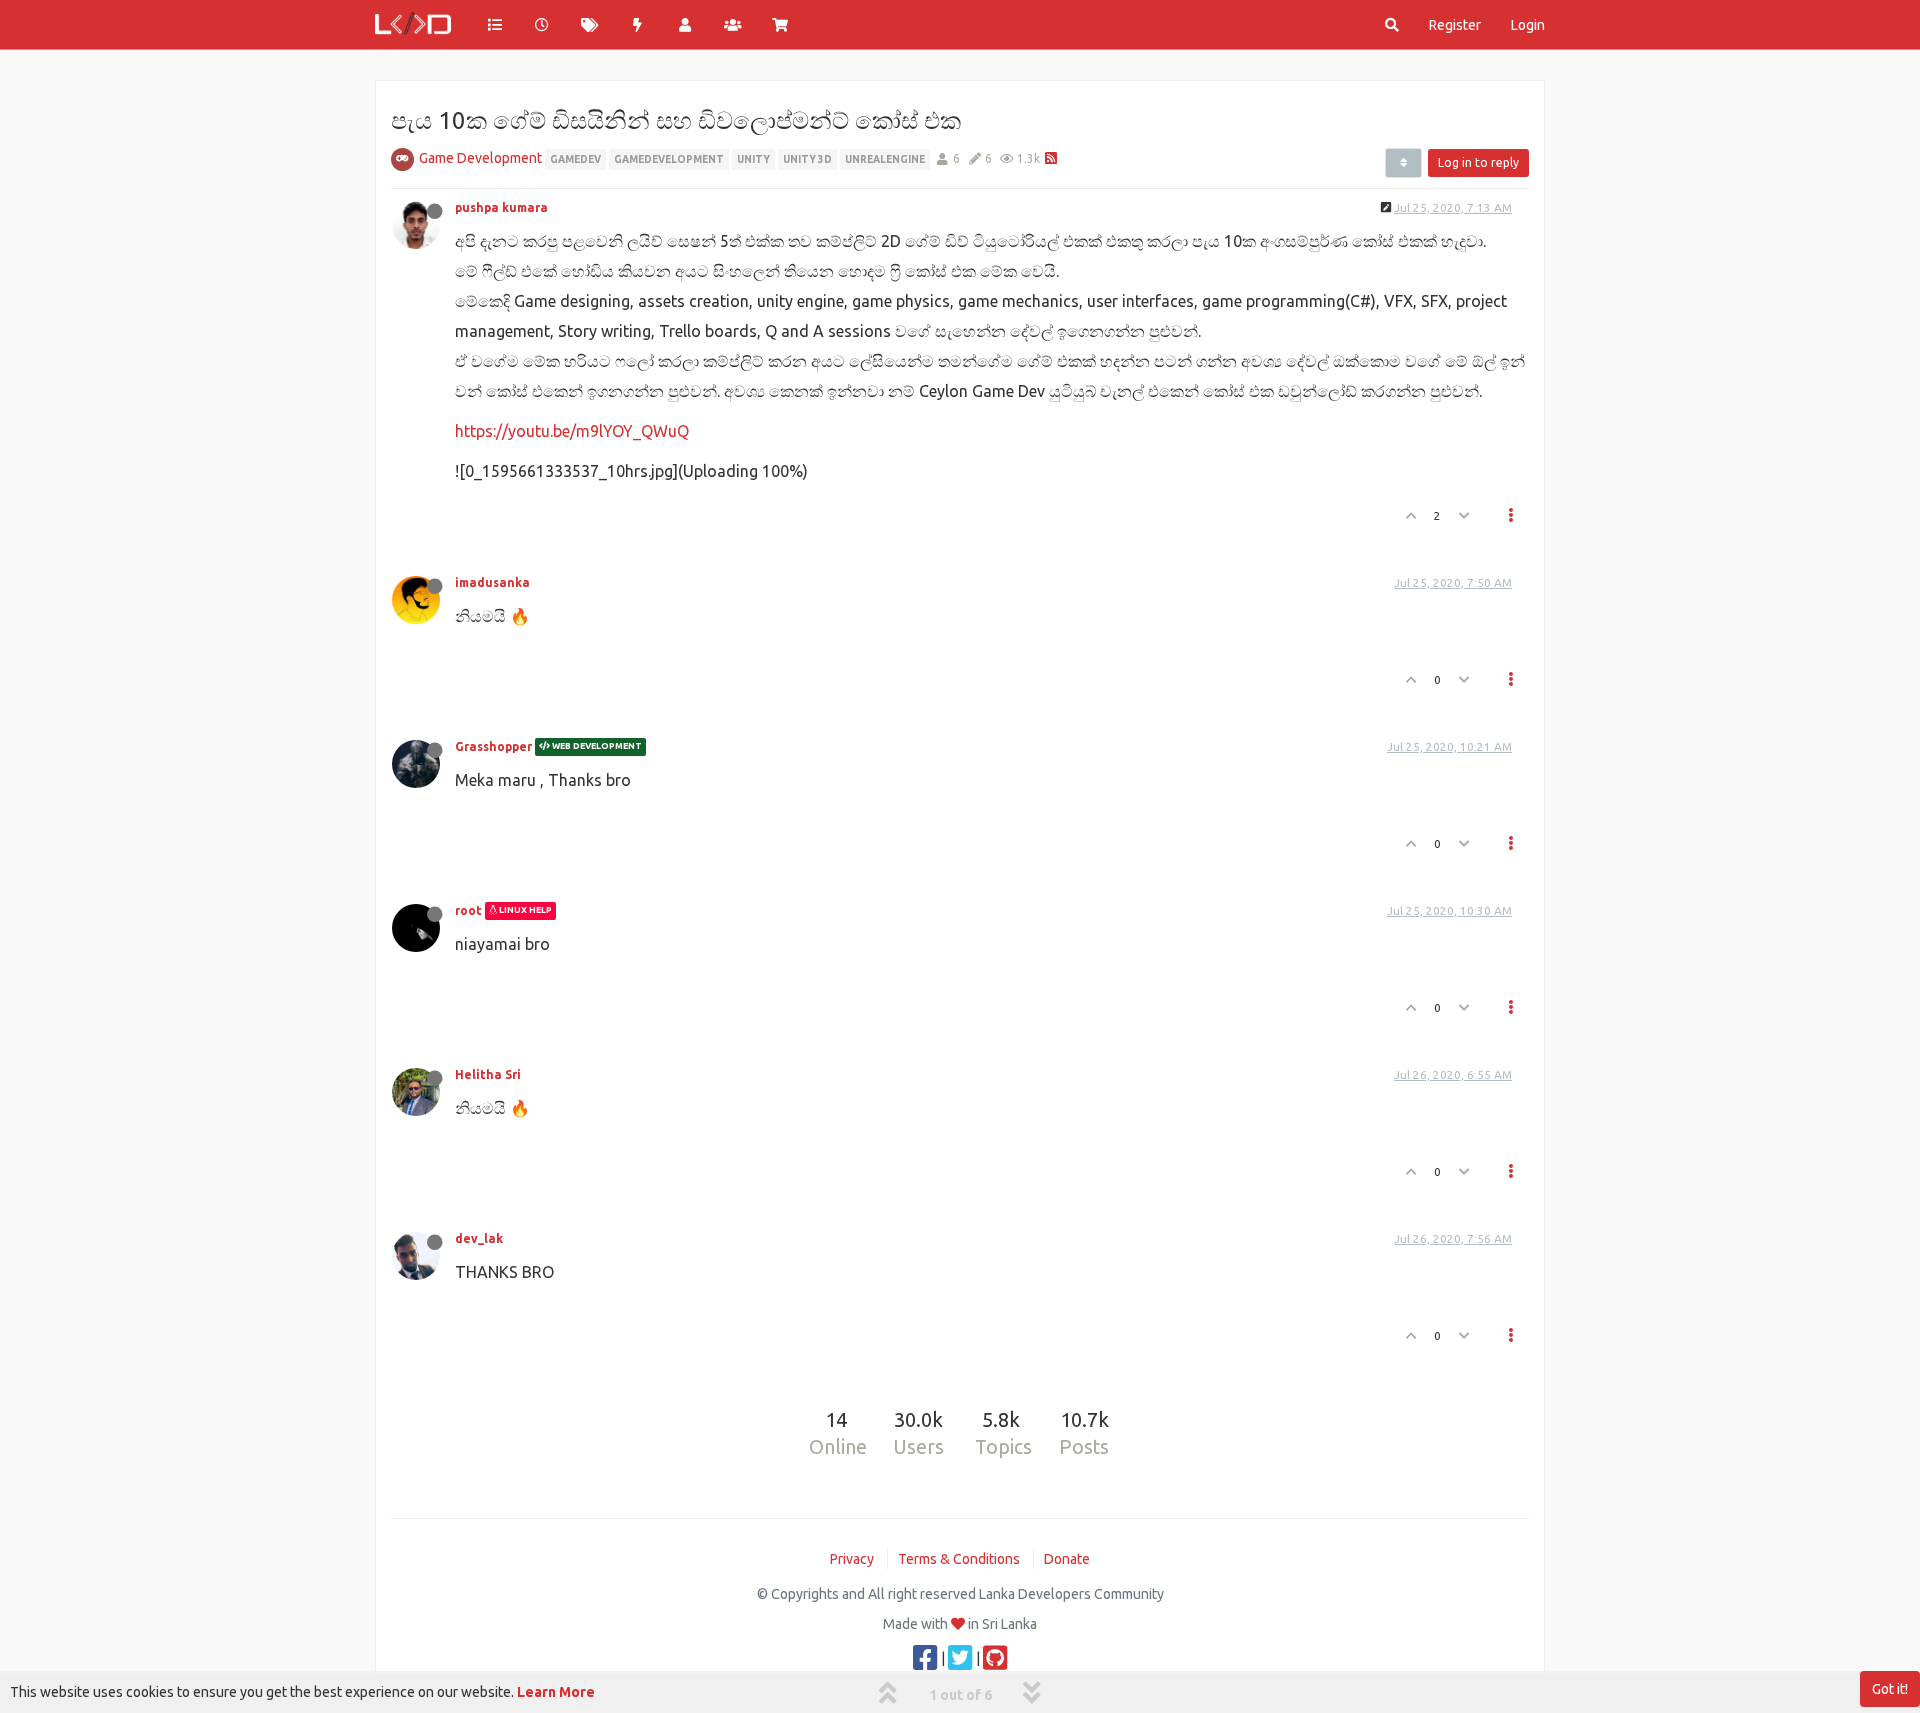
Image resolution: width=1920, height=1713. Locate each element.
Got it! (1890, 1689)
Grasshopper (493, 746)
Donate (1067, 1559)
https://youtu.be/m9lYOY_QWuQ (572, 431)
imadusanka (492, 582)
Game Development (480, 158)
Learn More (556, 1692)
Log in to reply (1478, 162)
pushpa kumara (501, 207)
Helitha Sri (488, 1074)
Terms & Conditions (959, 1559)
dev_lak (479, 1238)
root (468, 910)
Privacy (852, 1559)
